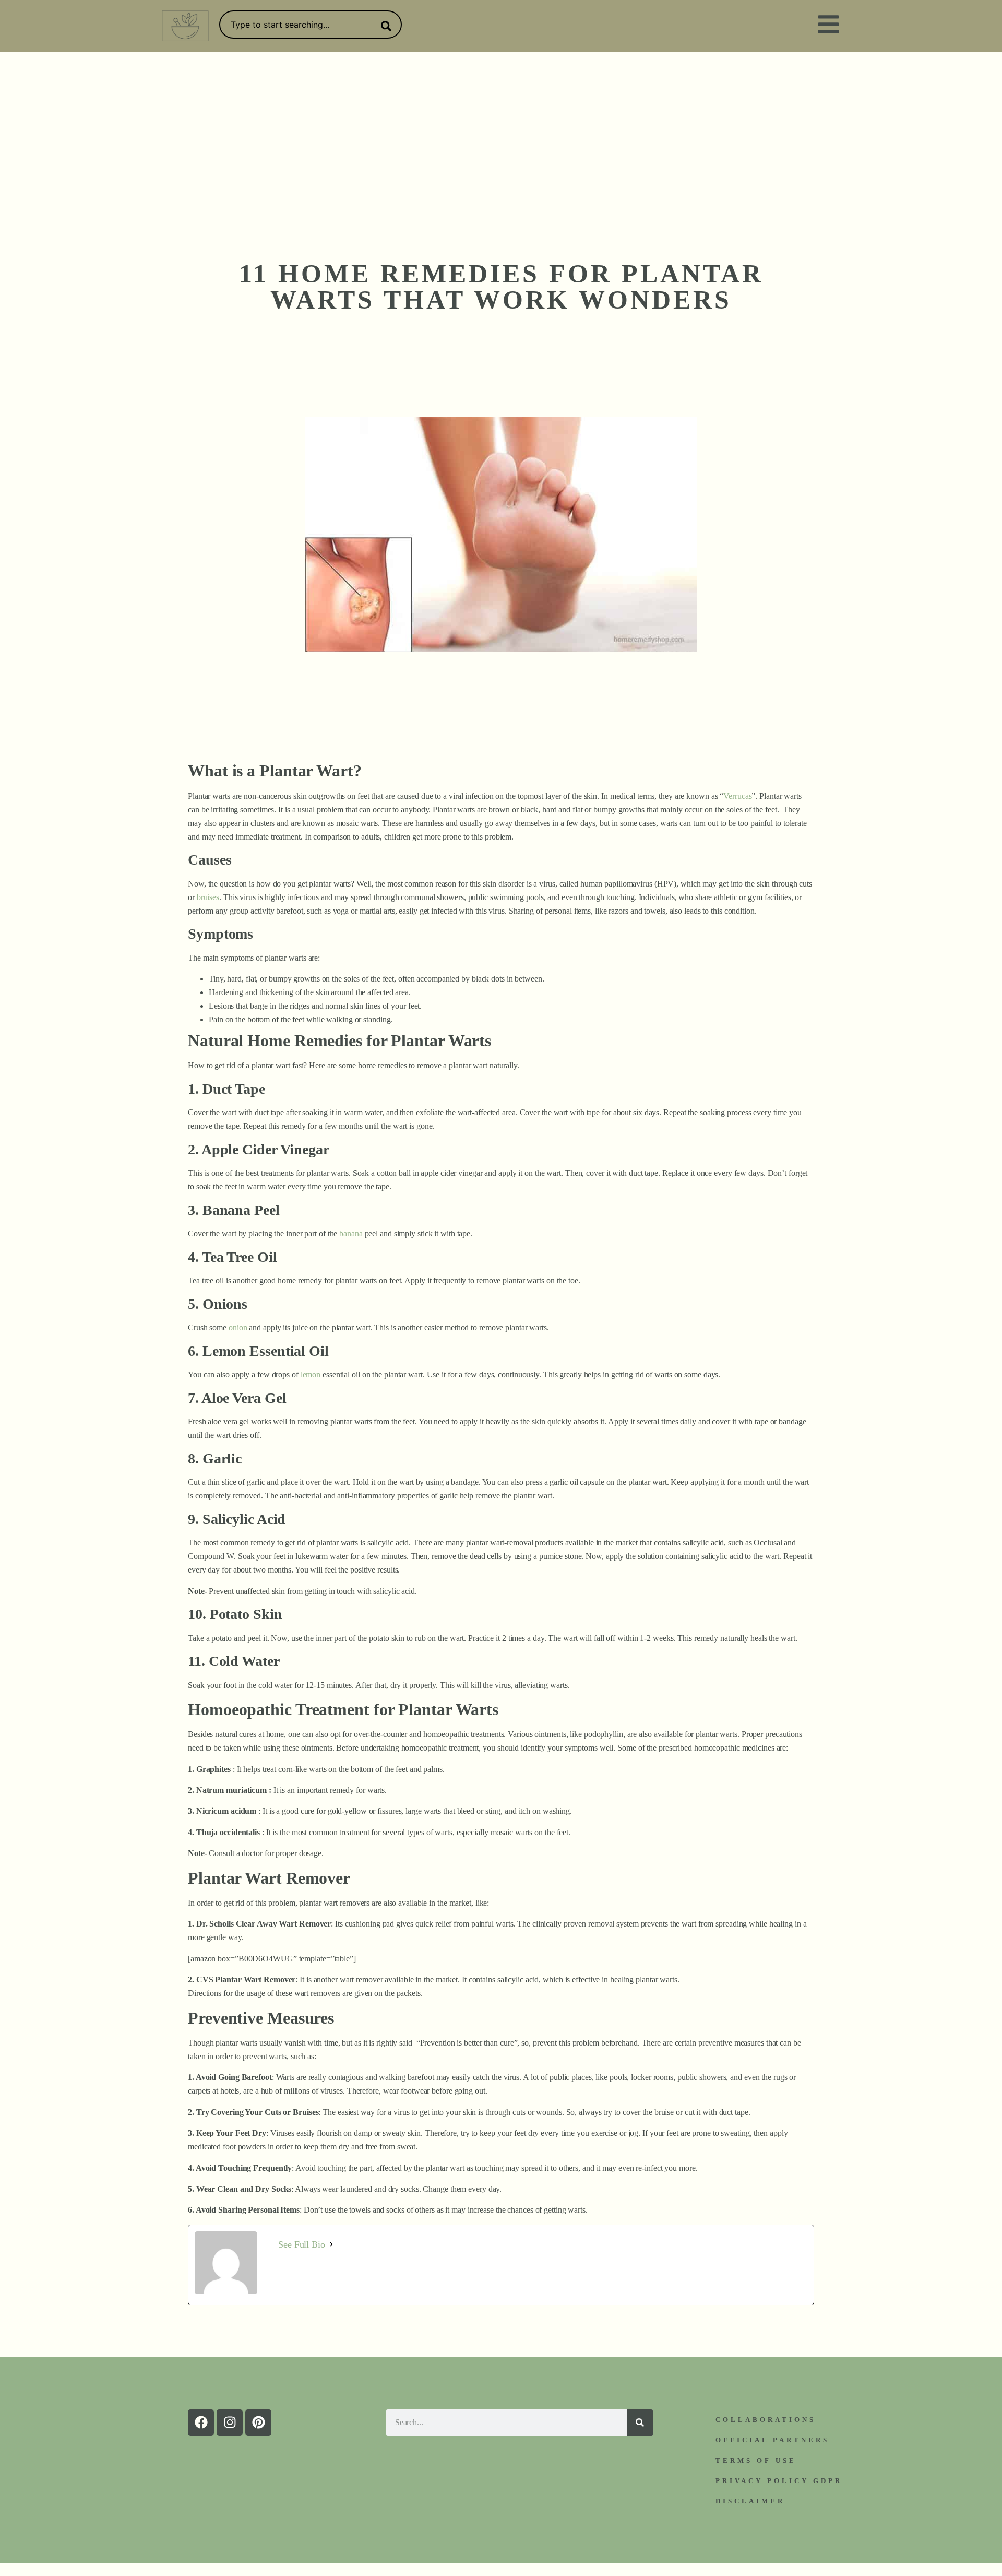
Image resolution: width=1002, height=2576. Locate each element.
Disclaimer (750, 2501)
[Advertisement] (501, 130)
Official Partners (772, 2440)
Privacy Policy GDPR (779, 2481)
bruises (208, 897)
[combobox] (311, 25)
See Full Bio (302, 2244)
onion (238, 1327)
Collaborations (766, 2420)
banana (351, 1233)
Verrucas (737, 796)
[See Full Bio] (331, 2244)
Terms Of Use (756, 2460)
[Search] (384, 26)
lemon (311, 1374)
